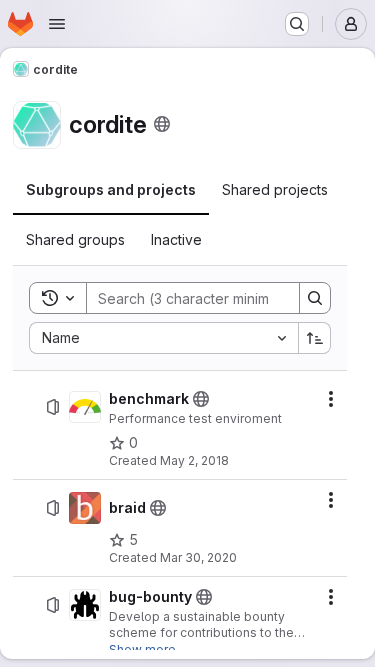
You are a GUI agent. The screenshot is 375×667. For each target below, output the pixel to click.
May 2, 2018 (194, 460)
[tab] (111, 190)
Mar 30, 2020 (198, 557)
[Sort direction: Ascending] (315, 338)
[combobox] (163, 338)
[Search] (315, 298)
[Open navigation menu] (57, 24)
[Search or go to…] (297, 24)
